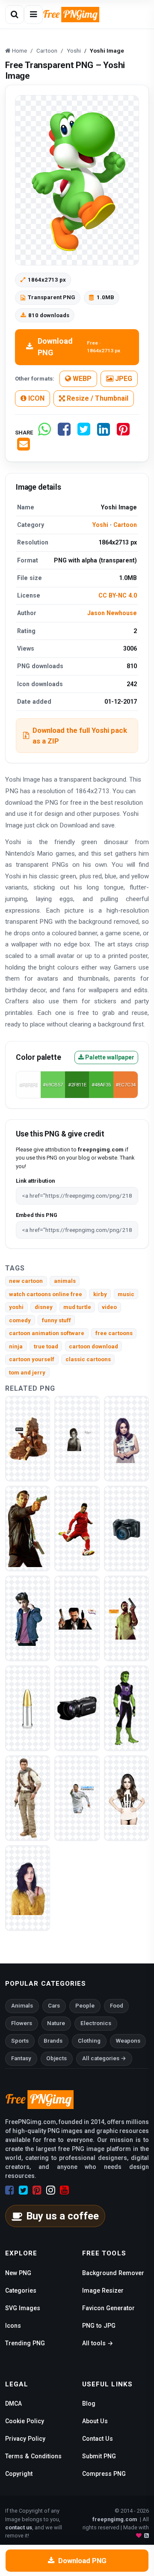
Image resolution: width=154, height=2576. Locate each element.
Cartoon (125, 525)
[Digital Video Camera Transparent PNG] (77, 1708)
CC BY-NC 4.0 (118, 595)
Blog (89, 2403)
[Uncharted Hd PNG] (28, 1438)
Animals (22, 2006)
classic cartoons (88, 1359)
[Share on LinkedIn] (104, 433)
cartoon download (93, 1346)
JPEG (123, 379)
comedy (20, 1320)
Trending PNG (25, 2343)
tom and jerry (27, 1373)
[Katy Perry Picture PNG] (28, 1888)
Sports (20, 2041)
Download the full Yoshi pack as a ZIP (80, 736)
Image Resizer (103, 2290)
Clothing (89, 2041)
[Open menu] (33, 15)
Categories (21, 2290)
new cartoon (26, 1281)
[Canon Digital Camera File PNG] (126, 1528)
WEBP (81, 379)
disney (44, 1307)
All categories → (104, 2058)
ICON (36, 398)
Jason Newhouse (112, 613)
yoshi (16, 1307)
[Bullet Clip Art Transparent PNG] (28, 1708)
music (126, 1294)
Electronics (96, 2023)
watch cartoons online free (46, 1294)
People (85, 2006)
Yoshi (100, 525)
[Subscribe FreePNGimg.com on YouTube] (64, 2190)
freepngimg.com (115, 2519)
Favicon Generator (108, 2308)
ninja (16, 1346)
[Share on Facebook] (64, 433)
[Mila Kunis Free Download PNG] (126, 1798)
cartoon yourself (32, 1359)
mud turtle (77, 1307)
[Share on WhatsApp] (44, 433)
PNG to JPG (99, 2326)
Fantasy (21, 2058)
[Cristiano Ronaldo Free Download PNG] (77, 1798)
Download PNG (79, 347)
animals (65, 1281)
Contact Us (98, 2439)
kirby (100, 1294)
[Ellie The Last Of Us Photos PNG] (77, 1438)
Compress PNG (104, 2474)
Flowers (22, 2023)
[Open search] (15, 15)
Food (117, 2006)
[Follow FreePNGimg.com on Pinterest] (37, 2190)
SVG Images (23, 2308)
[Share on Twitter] (84, 433)
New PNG (18, 2273)
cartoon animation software (47, 1333)
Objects (56, 2058)
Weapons (128, 2041)
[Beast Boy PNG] (126, 1708)
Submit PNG (99, 2456)
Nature (56, 2023)
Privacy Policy (25, 2439)
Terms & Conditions (33, 2456)
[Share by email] (24, 448)
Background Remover (113, 2273)
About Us (95, 2421)
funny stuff (56, 1320)
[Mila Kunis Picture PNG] (126, 1438)
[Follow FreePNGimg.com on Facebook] (10, 2190)
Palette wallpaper (109, 1057)
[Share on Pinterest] (123, 433)
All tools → (98, 2343)
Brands (53, 2041)
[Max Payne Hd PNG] (77, 1618)
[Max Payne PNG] (126, 1618)
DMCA (13, 2403)
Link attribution (35, 1181)
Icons (13, 2326)
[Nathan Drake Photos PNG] (28, 1798)
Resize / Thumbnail (97, 398)
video (109, 1307)
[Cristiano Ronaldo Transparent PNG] (77, 1528)
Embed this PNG (37, 1215)
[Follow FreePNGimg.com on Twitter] (23, 2190)
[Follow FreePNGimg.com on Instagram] (51, 2190)
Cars (54, 2006)
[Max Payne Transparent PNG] (28, 1528)
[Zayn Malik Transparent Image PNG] (28, 1618)
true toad (46, 1346)
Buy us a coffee (62, 2216)
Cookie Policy (25, 2421)
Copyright (19, 2474)
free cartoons (114, 1333)
